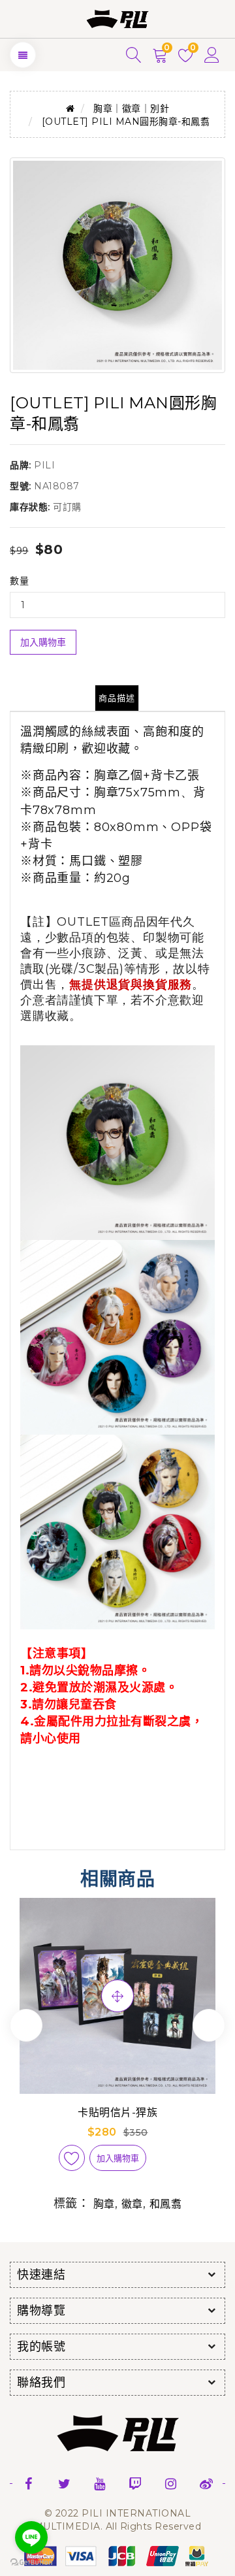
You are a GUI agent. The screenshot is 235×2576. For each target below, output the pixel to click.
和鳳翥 (166, 2204)
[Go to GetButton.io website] (31, 2563)
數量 (19, 581)
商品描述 (117, 698)
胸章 (104, 2204)
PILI (44, 465)
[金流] (117, 2555)
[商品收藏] (72, 2158)
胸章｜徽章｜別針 (131, 108)
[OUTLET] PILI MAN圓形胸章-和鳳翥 (126, 122)
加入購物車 (43, 642)
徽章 (132, 2204)
